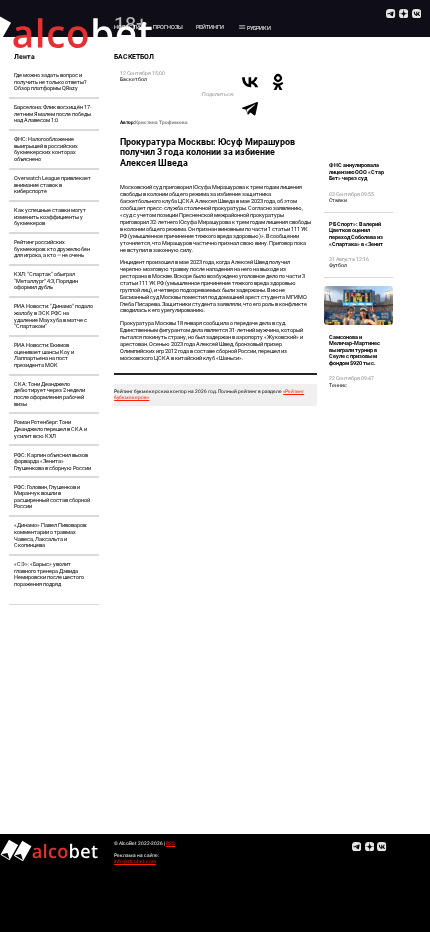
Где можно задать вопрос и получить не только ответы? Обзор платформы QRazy (50, 81)
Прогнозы (168, 27)
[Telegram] (250, 108)
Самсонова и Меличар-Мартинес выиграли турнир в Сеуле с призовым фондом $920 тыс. (354, 350)
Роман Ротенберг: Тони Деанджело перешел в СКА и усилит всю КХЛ (50, 428)
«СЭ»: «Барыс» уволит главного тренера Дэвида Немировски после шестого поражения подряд (49, 574)
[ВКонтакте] (250, 82)
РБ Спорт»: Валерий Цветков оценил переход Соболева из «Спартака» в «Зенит (356, 234)
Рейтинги (210, 27)
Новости (127, 27)
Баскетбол (133, 79)
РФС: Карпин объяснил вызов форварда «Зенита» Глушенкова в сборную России (52, 461)
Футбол (338, 265)
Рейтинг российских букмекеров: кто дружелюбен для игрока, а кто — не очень (52, 248)
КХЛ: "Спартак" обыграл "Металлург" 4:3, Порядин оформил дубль (46, 280)
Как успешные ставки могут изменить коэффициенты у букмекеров (50, 216)
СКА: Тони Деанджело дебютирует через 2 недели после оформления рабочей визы (49, 394)
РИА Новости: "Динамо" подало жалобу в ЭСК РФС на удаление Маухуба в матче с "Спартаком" (53, 316)
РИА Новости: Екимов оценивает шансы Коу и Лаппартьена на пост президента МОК (44, 355)
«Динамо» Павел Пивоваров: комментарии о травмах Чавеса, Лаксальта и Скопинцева (50, 535)
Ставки (338, 200)
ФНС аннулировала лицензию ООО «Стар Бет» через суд (356, 171)
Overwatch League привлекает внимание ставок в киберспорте (52, 184)
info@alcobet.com (135, 861)
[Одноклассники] (278, 82)
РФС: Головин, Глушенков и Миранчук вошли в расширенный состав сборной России (52, 497)
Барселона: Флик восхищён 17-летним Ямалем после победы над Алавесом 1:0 (53, 113)
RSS (170, 843)
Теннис (338, 385)
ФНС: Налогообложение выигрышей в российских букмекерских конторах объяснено (46, 149)
